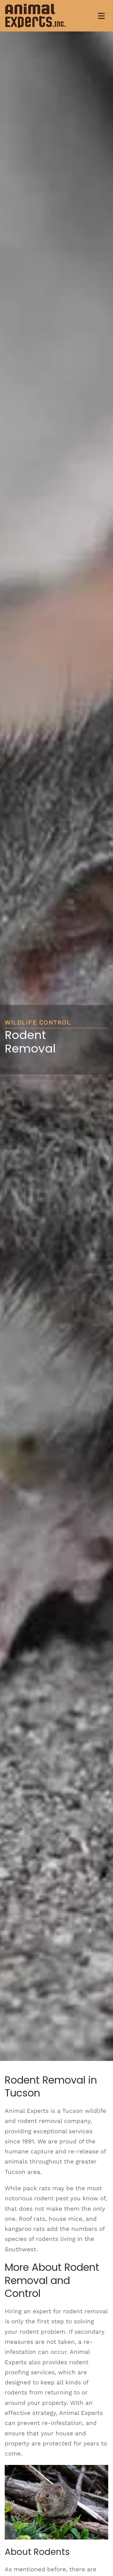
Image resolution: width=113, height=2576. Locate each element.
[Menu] (101, 16)
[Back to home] (35, 16)
